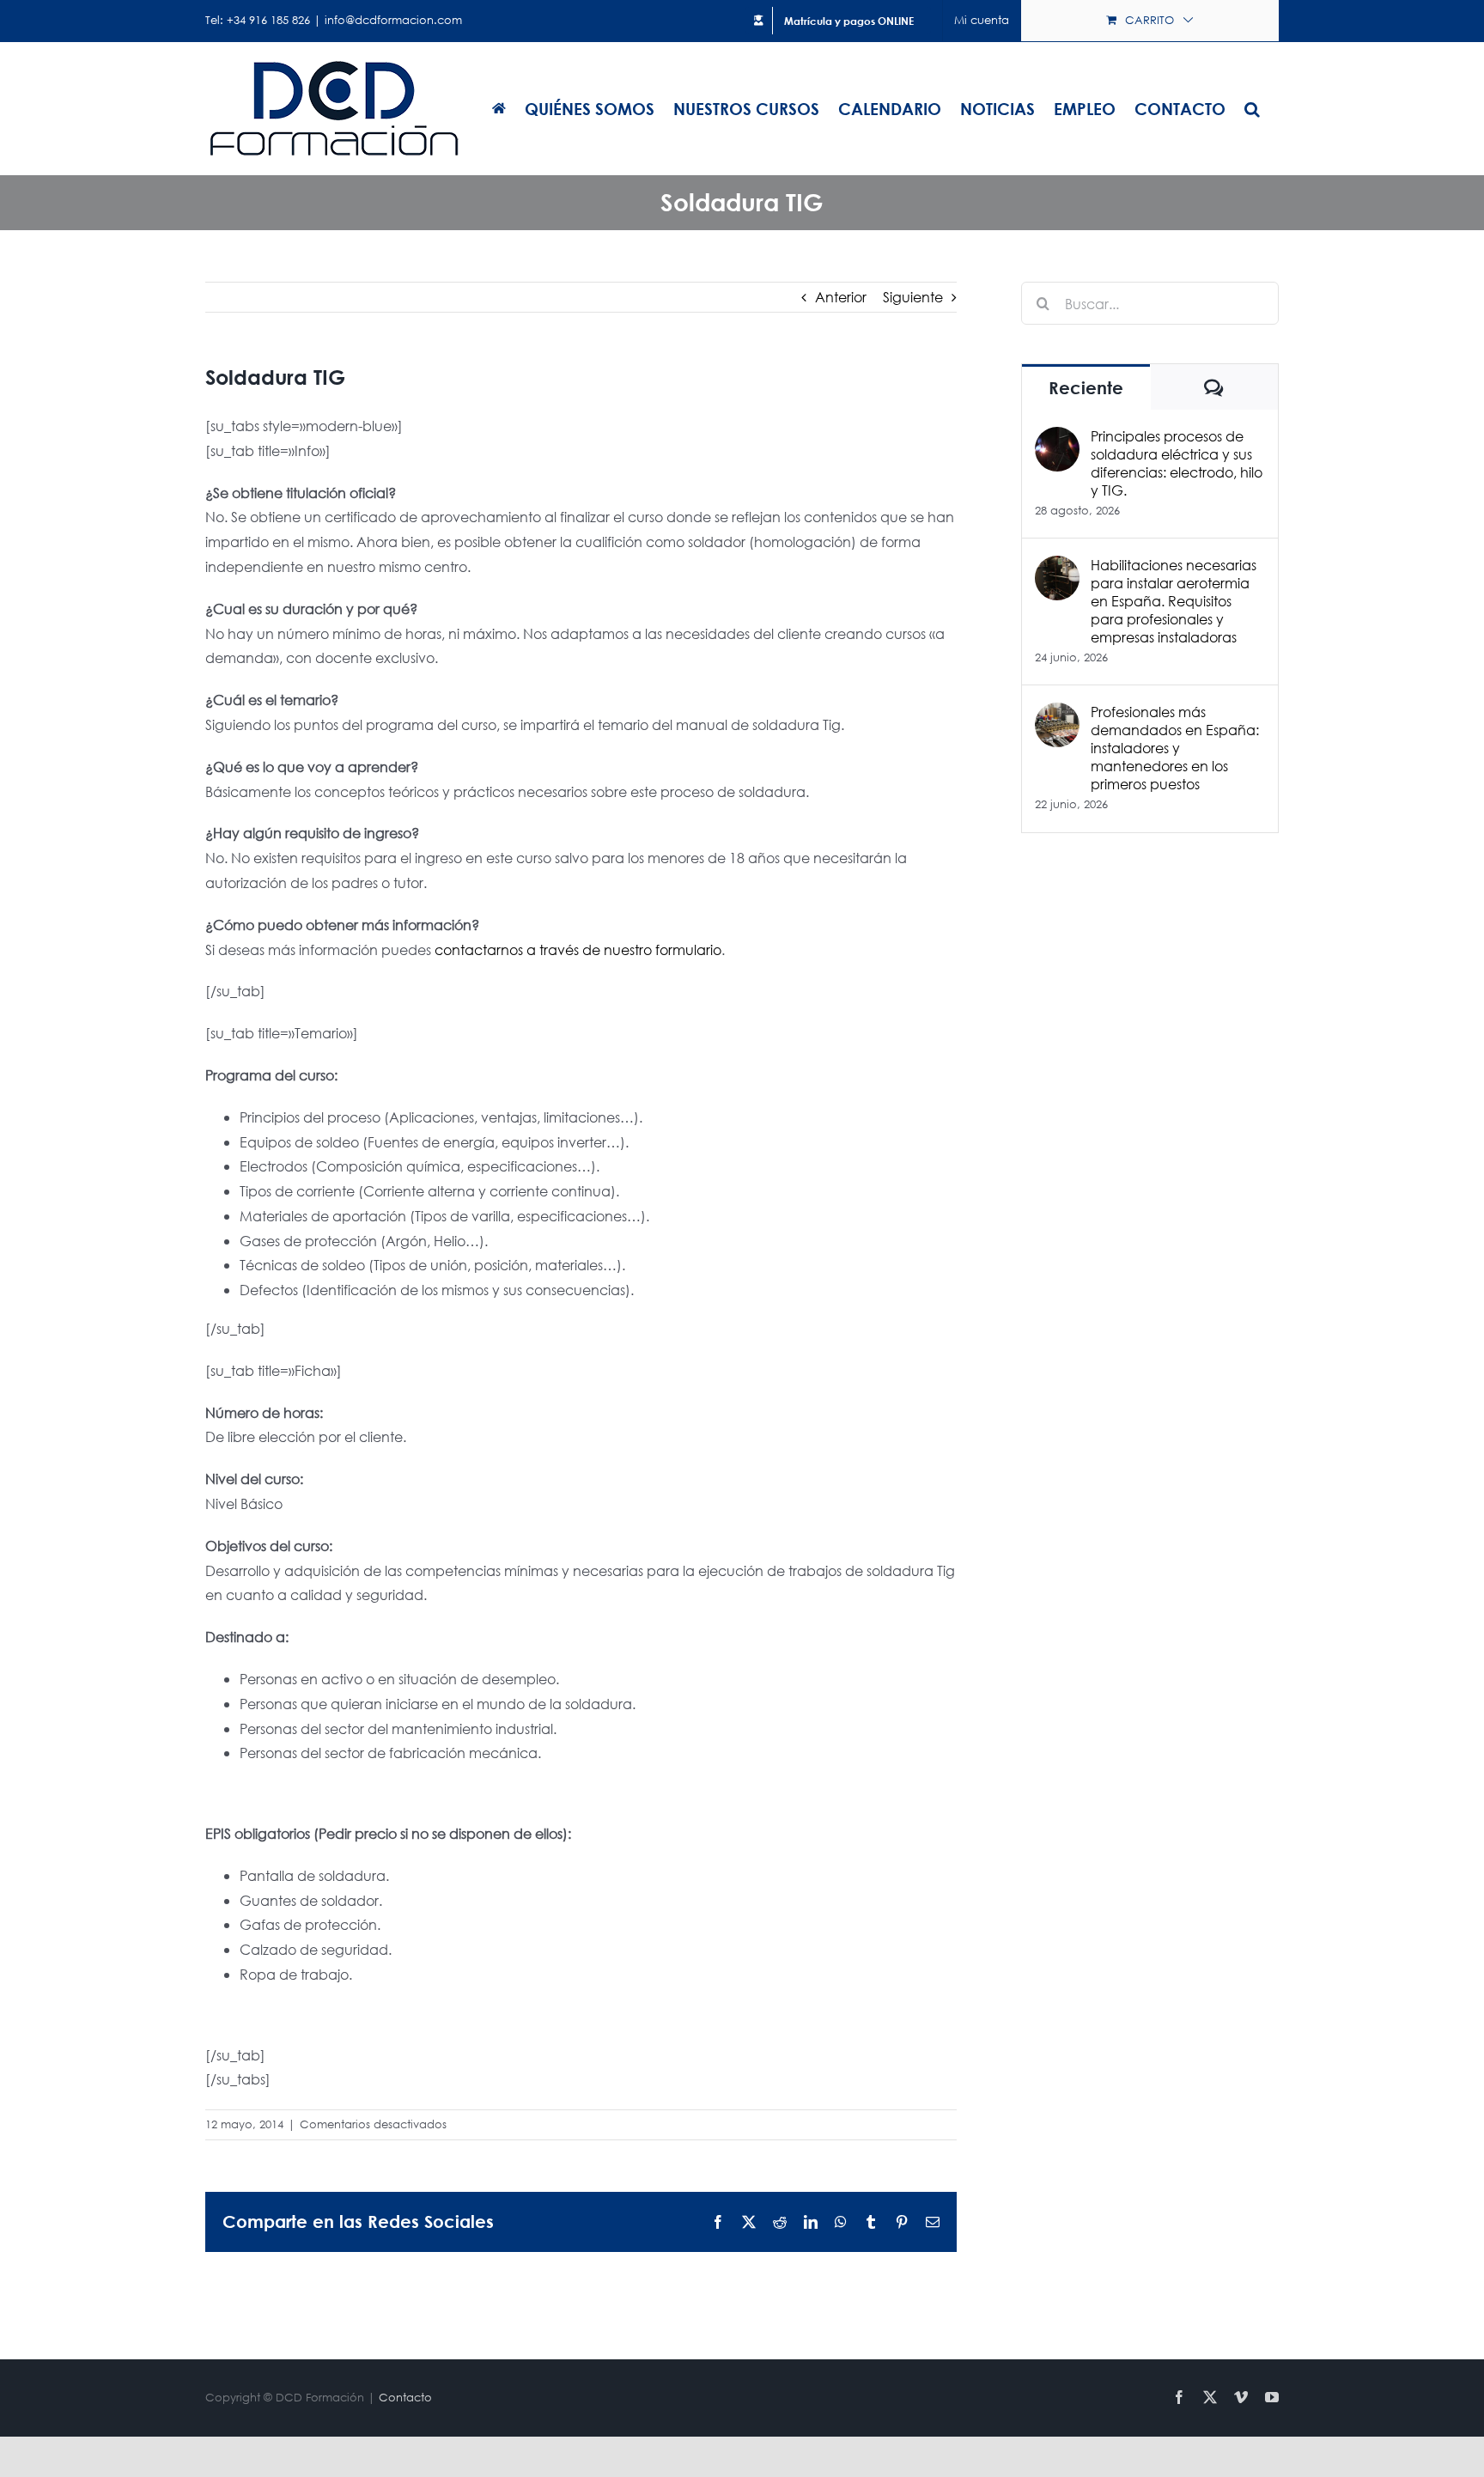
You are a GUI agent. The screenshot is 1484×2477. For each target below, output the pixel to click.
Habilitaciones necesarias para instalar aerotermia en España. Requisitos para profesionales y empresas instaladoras (1174, 601)
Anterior (841, 297)
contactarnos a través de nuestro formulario (578, 949)
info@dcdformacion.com (393, 20)
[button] (1252, 108)
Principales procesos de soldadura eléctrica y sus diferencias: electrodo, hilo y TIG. (1177, 463)
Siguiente (913, 297)
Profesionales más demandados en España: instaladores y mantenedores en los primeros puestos (1175, 748)
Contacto (405, 2398)
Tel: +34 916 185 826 (258, 20)
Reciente (1086, 388)
